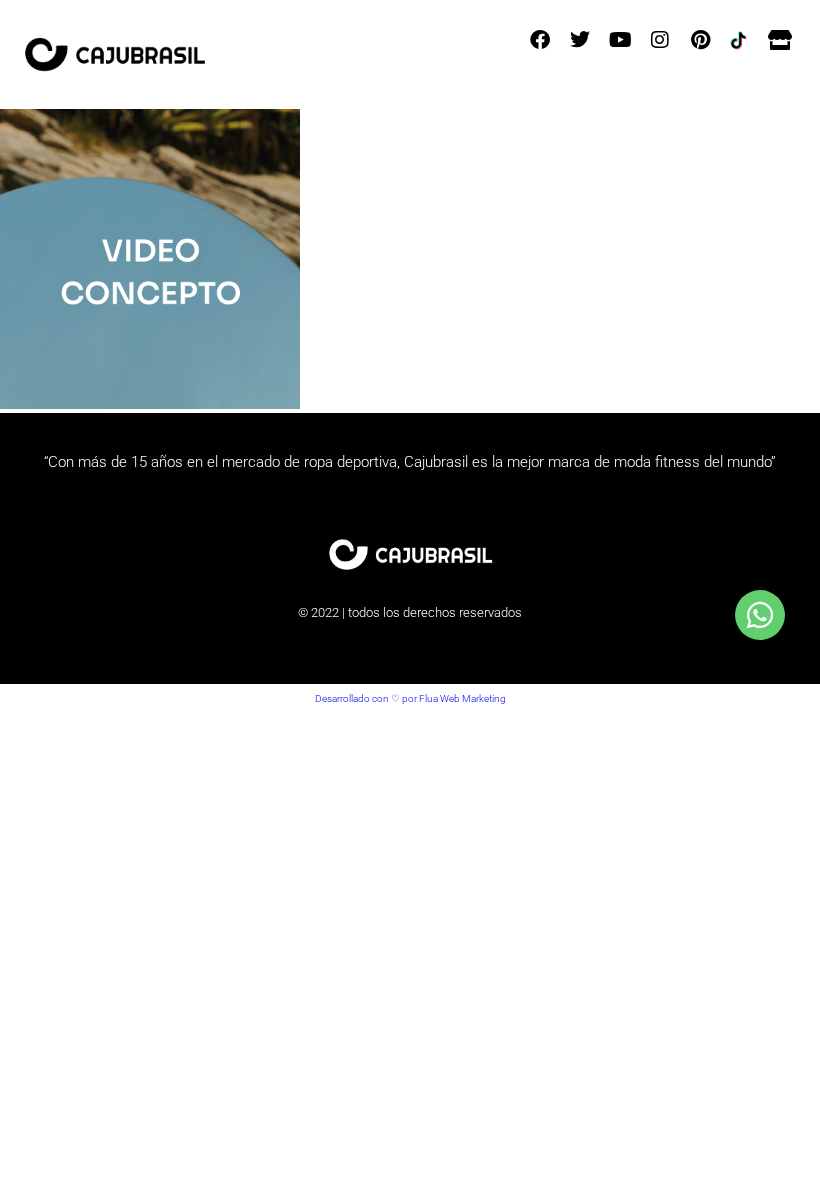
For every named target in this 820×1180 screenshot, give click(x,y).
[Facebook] (540, 40)
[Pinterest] (700, 40)
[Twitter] (580, 40)
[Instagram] (660, 40)
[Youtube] (620, 40)
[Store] (780, 40)
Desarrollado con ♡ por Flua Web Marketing (410, 698)
